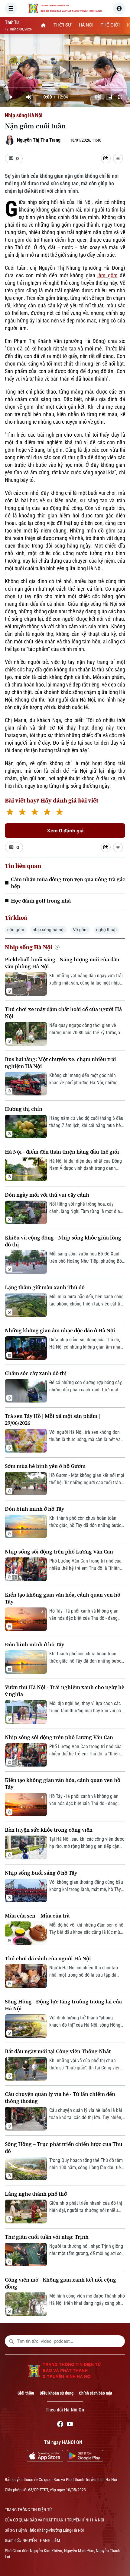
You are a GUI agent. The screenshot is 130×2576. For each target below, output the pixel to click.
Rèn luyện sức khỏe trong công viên (49, 1830)
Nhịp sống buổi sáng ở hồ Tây (41, 1873)
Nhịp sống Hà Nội (24, 115)
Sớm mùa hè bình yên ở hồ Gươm (45, 1466)
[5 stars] (59, 813)
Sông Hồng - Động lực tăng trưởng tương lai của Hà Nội (63, 2005)
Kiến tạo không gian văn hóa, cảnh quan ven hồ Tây (63, 1598)
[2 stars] (22, 813)
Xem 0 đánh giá (65, 831)
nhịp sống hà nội (49, 930)
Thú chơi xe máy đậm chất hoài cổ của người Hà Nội (63, 1013)
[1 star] (10, 813)
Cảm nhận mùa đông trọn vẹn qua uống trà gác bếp (68, 883)
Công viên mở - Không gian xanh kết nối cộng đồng (60, 2283)
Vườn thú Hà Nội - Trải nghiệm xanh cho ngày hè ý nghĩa (65, 1691)
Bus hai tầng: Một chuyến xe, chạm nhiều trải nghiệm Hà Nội (60, 1063)
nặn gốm (16, 930)
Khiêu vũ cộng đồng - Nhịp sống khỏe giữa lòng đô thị (63, 1241)
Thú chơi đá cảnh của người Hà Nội (48, 1958)
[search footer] (11, 2341)
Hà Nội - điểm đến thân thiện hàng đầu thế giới (62, 1152)
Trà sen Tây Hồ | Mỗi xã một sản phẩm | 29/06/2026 (52, 1419)
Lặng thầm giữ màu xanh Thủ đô (45, 1287)
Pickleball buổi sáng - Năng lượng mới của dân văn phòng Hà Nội (62, 963)
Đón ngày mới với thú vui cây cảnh (47, 1195)
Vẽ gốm (80, 930)
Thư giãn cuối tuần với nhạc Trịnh (47, 2237)
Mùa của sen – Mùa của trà (37, 1916)
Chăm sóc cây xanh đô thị (36, 1373)
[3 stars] (35, 813)
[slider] (65, 87)
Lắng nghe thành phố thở (36, 2194)
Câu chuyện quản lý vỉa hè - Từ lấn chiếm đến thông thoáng (60, 2097)
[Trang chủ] (43, 25)
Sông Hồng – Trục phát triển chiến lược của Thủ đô (64, 2147)
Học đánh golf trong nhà (41, 901)
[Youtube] (70, 2425)
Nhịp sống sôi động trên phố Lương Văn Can (59, 1552)
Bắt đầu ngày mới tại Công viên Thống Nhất (58, 2051)
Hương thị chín (24, 1109)
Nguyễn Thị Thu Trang (39, 140)
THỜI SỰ (63, 25)
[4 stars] (47, 813)
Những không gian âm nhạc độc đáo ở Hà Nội (60, 1330)
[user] (119, 8)
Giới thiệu (26, 2393)
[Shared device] (106, 159)
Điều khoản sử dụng (57, 2393)
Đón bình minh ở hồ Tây (34, 1509)
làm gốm (107, 275)
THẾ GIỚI (110, 25)
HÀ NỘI (86, 25)
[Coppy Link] (118, 159)
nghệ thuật (106, 930)
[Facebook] (60, 2425)
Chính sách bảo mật (96, 2393)
